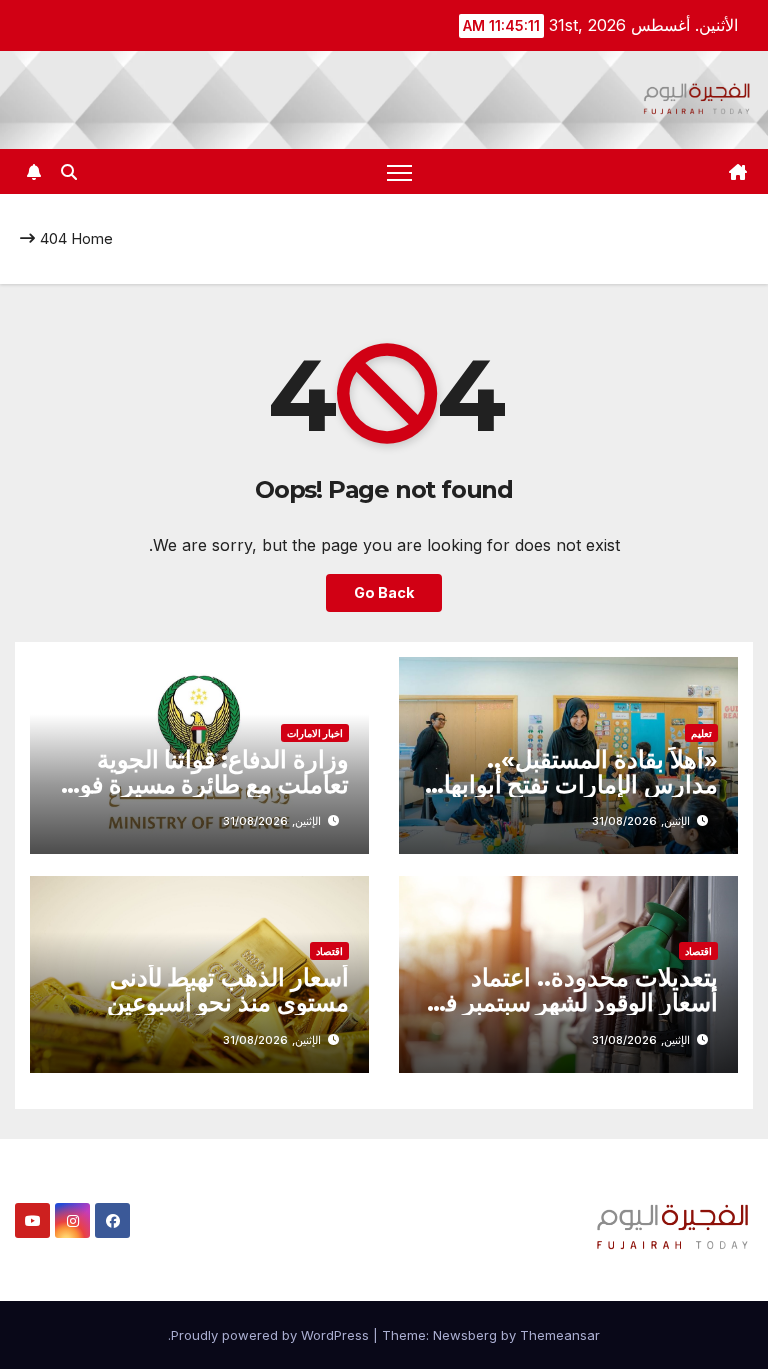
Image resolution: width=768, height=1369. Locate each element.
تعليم (701, 733)
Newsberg (465, 1335)
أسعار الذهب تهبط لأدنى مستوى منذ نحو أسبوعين (228, 990)
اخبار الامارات (315, 733)
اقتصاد (698, 951)
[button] (69, 172)
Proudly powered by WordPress (272, 1335)
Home (92, 238)
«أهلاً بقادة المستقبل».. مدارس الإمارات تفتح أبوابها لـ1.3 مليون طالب (581, 784)
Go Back (384, 592)
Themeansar (560, 1335)
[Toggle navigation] (399, 171)
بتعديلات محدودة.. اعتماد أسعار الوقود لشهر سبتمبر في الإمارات (572, 1002)
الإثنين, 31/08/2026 (641, 821)
